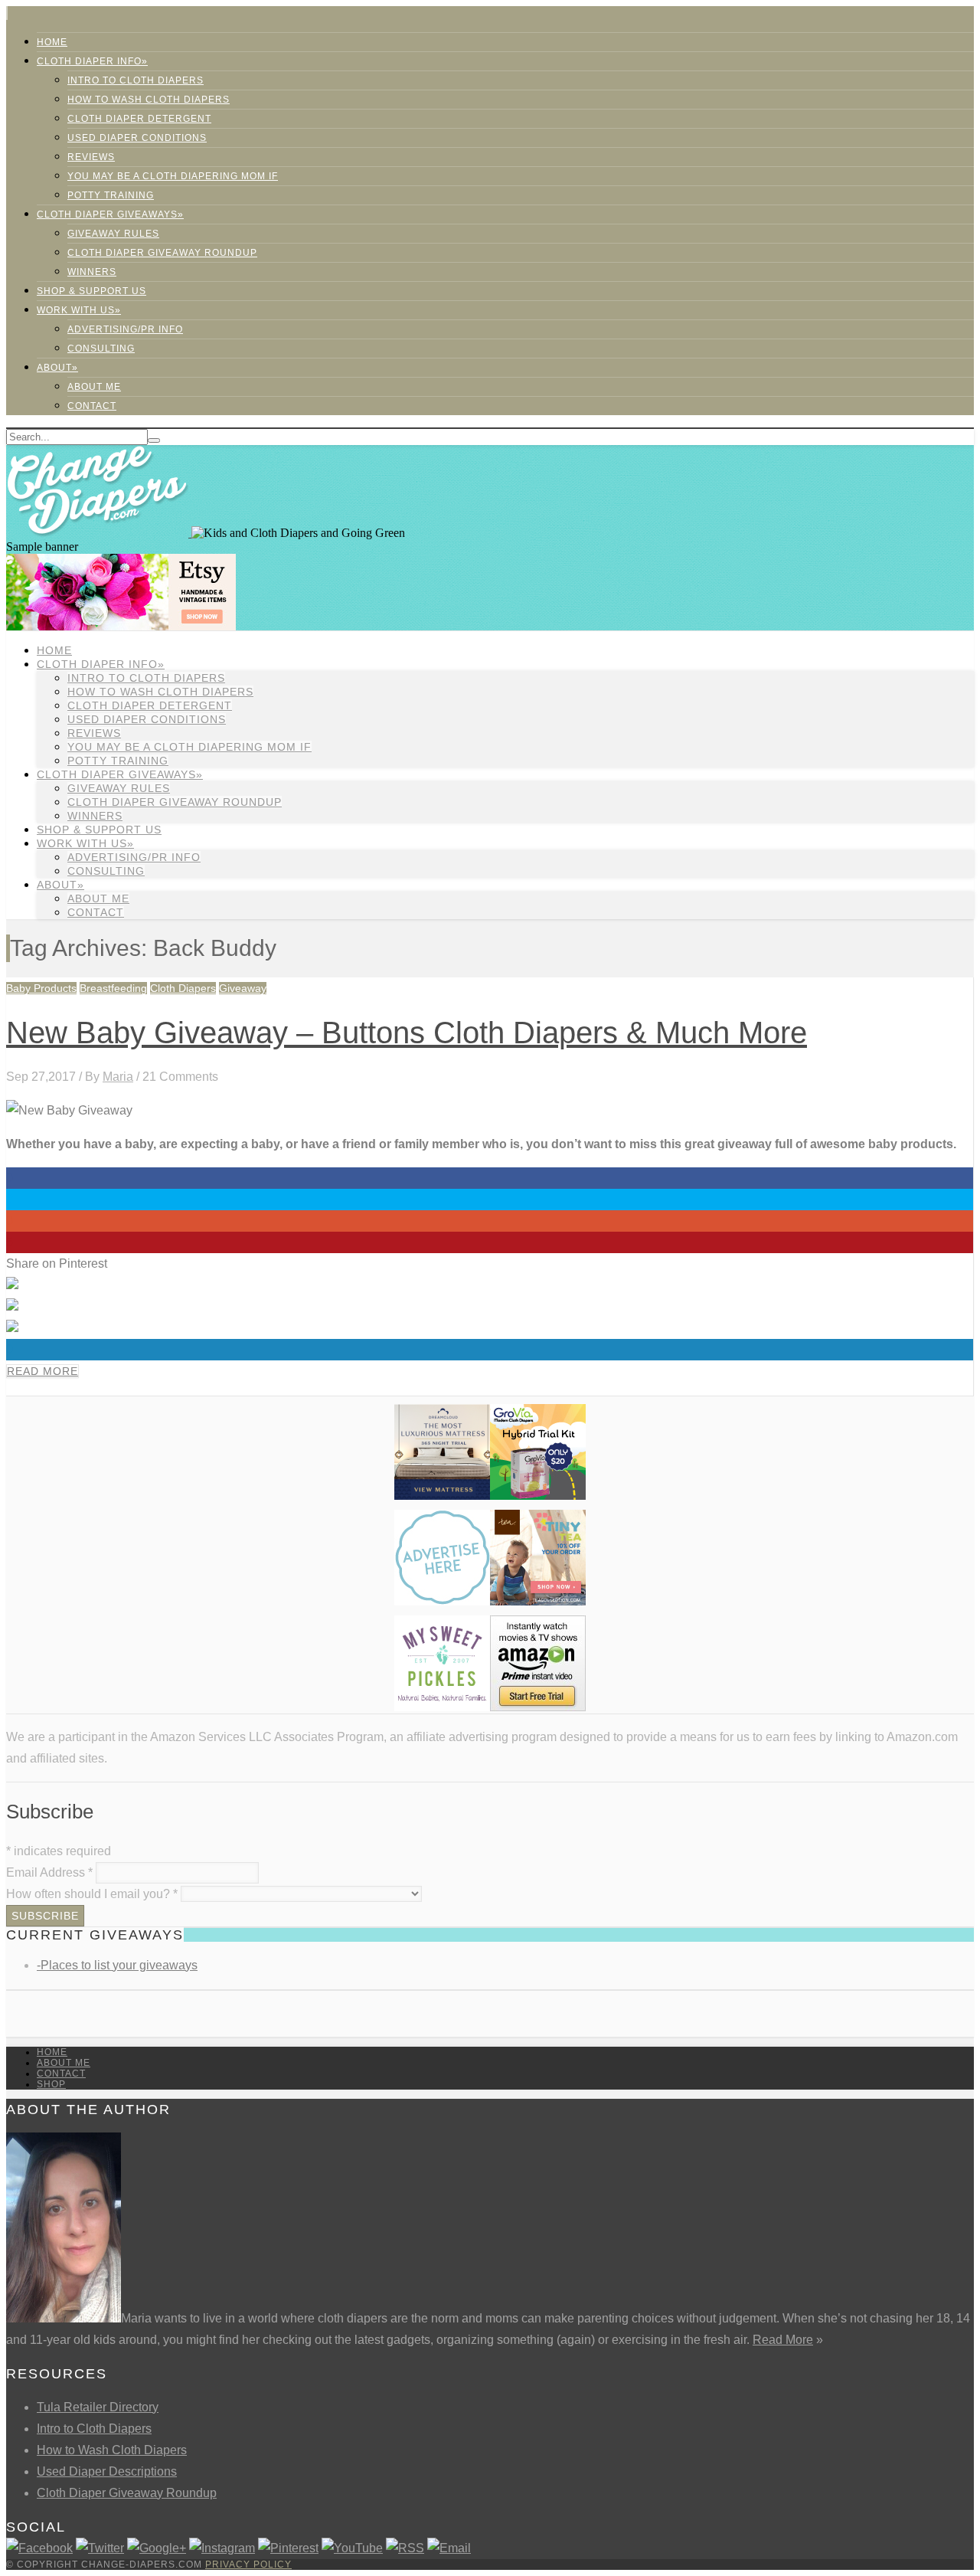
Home (52, 42)
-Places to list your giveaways (117, 1965)
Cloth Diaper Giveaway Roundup (162, 253)
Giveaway (243, 988)
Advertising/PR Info (125, 329)
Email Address (49, 1872)
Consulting (101, 349)
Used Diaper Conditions (137, 138)
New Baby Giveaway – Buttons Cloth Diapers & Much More (407, 1033)
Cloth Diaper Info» (92, 61)
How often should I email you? (92, 1894)
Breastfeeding (113, 988)
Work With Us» (79, 310)
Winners (92, 272)
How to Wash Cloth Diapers (112, 2450)
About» (57, 368)
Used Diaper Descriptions (107, 2471)
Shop (51, 2084)
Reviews (91, 157)
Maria (118, 1077)
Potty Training (111, 195)
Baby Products (41, 988)
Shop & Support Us (91, 291)
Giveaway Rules (113, 234)
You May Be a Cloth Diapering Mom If (173, 176)
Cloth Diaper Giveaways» (110, 214)
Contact (92, 406)
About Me (94, 387)
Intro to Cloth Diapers (136, 80)
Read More (42, 1371)
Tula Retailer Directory (98, 2407)
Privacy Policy (248, 2565)
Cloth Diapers (183, 988)
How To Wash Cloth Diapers (149, 100)
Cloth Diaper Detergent (139, 119)
